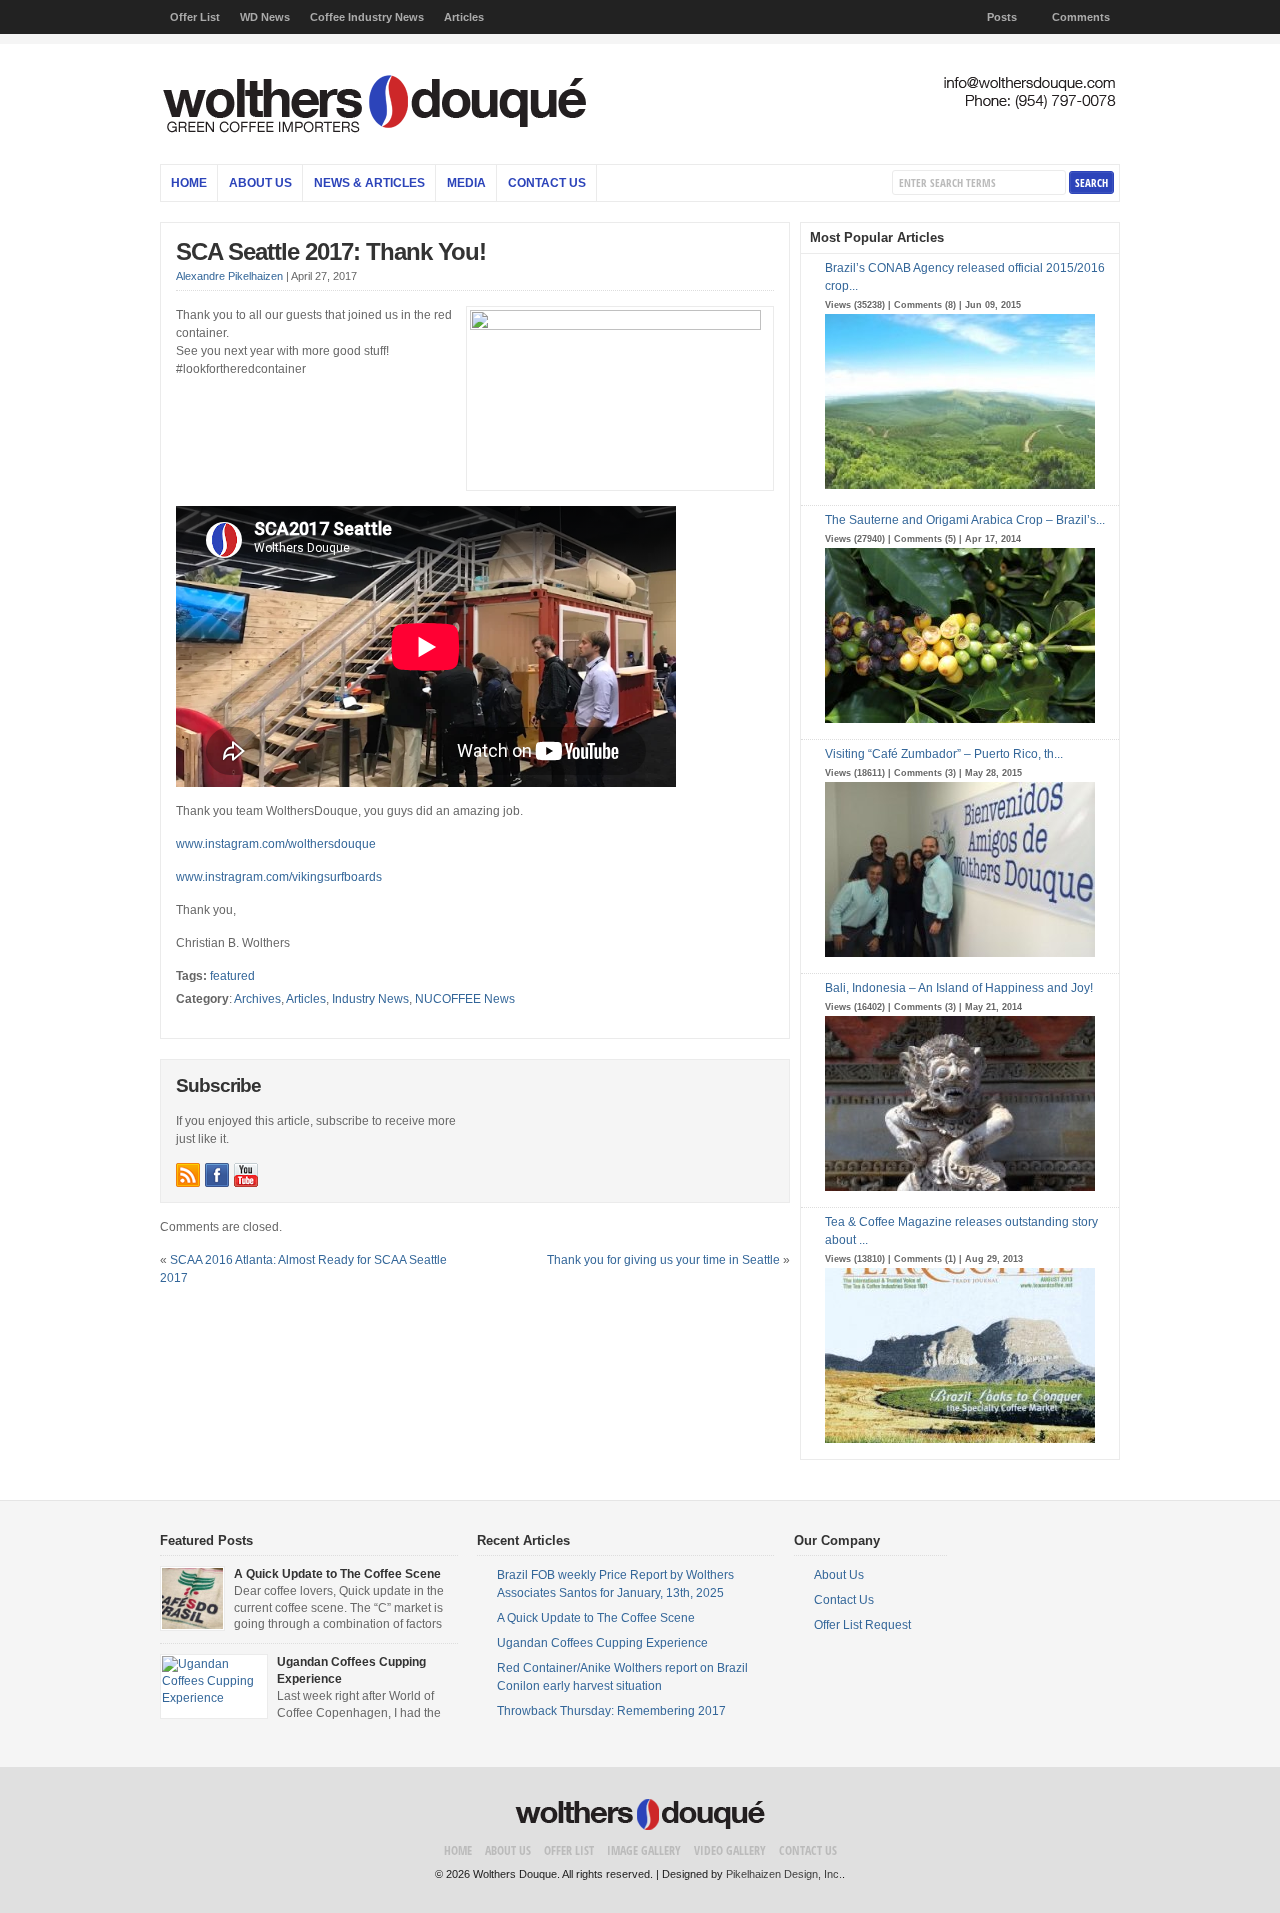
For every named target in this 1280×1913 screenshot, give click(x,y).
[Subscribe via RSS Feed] (188, 1175)
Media (466, 183)
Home (189, 183)
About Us (260, 183)
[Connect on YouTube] (246, 1175)
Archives (257, 999)
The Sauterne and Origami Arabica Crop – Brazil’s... (965, 520)
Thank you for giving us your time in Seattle (663, 1260)
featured (232, 976)
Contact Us (547, 183)
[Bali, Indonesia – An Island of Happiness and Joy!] (960, 1193)
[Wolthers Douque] (640, 140)
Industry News (370, 999)
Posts (1002, 17)
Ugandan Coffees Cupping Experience (602, 1643)
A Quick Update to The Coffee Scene (337, 1574)
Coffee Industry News (367, 17)
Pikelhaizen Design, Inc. (784, 1874)
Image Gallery (644, 1850)
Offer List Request (862, 1625)
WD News (265, 17)
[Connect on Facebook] (217, 1175)
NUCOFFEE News (465, 999)
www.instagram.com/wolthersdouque (276, 844)
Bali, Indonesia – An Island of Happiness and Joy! (959, 988)
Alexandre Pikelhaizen (229, 276)
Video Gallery (730, 1850)
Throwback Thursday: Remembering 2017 (611, 1711)
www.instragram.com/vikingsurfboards (279, 877)
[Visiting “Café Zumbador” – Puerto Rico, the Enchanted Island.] (960, 959)
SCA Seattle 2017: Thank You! (331, 251)
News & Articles (369, 183)
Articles (464, 17)
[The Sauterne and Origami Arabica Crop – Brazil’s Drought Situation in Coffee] (960, 725)
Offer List (195, 17)
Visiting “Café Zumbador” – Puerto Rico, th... (944, 754)
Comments (1081, 17)
